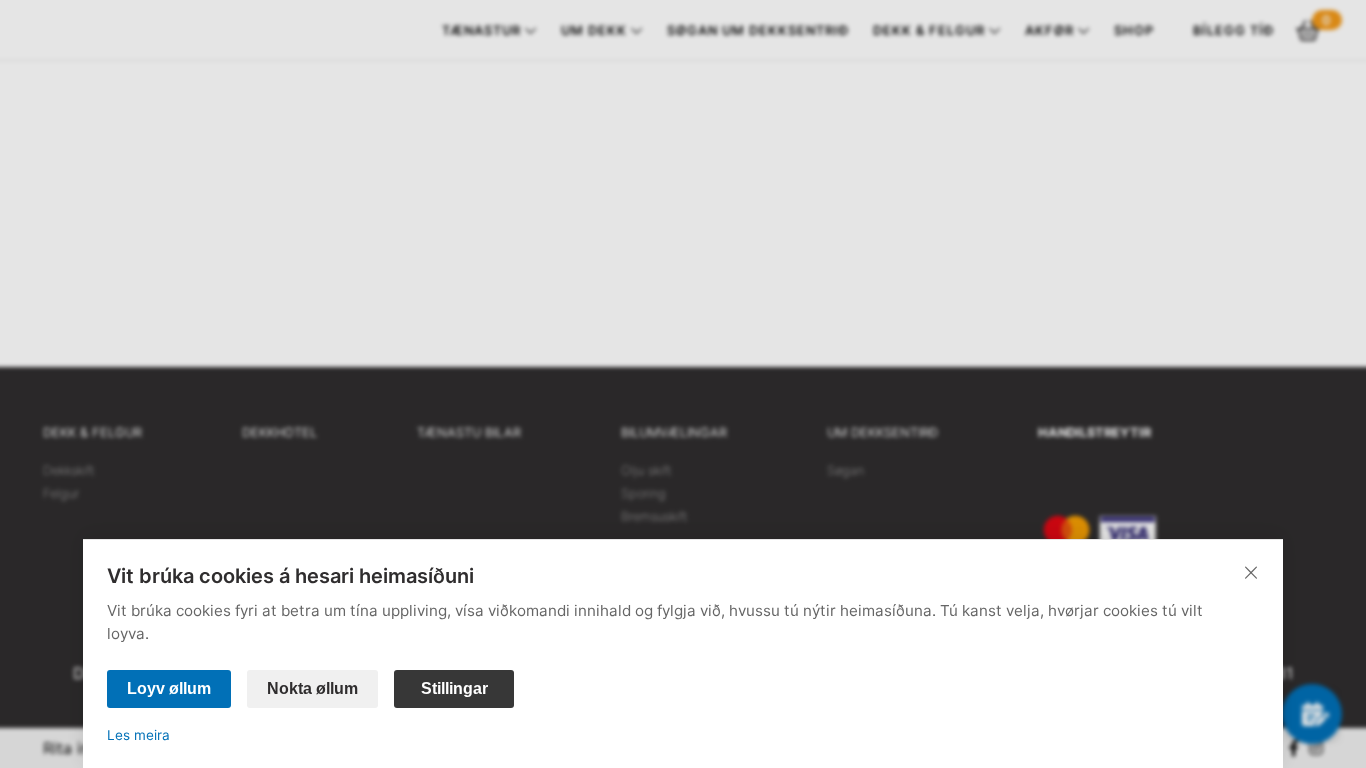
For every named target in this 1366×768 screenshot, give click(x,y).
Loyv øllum (169, 688)
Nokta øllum (312, 688)
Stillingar (454, 688)
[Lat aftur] (1251, 572)
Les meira (138, 735)
